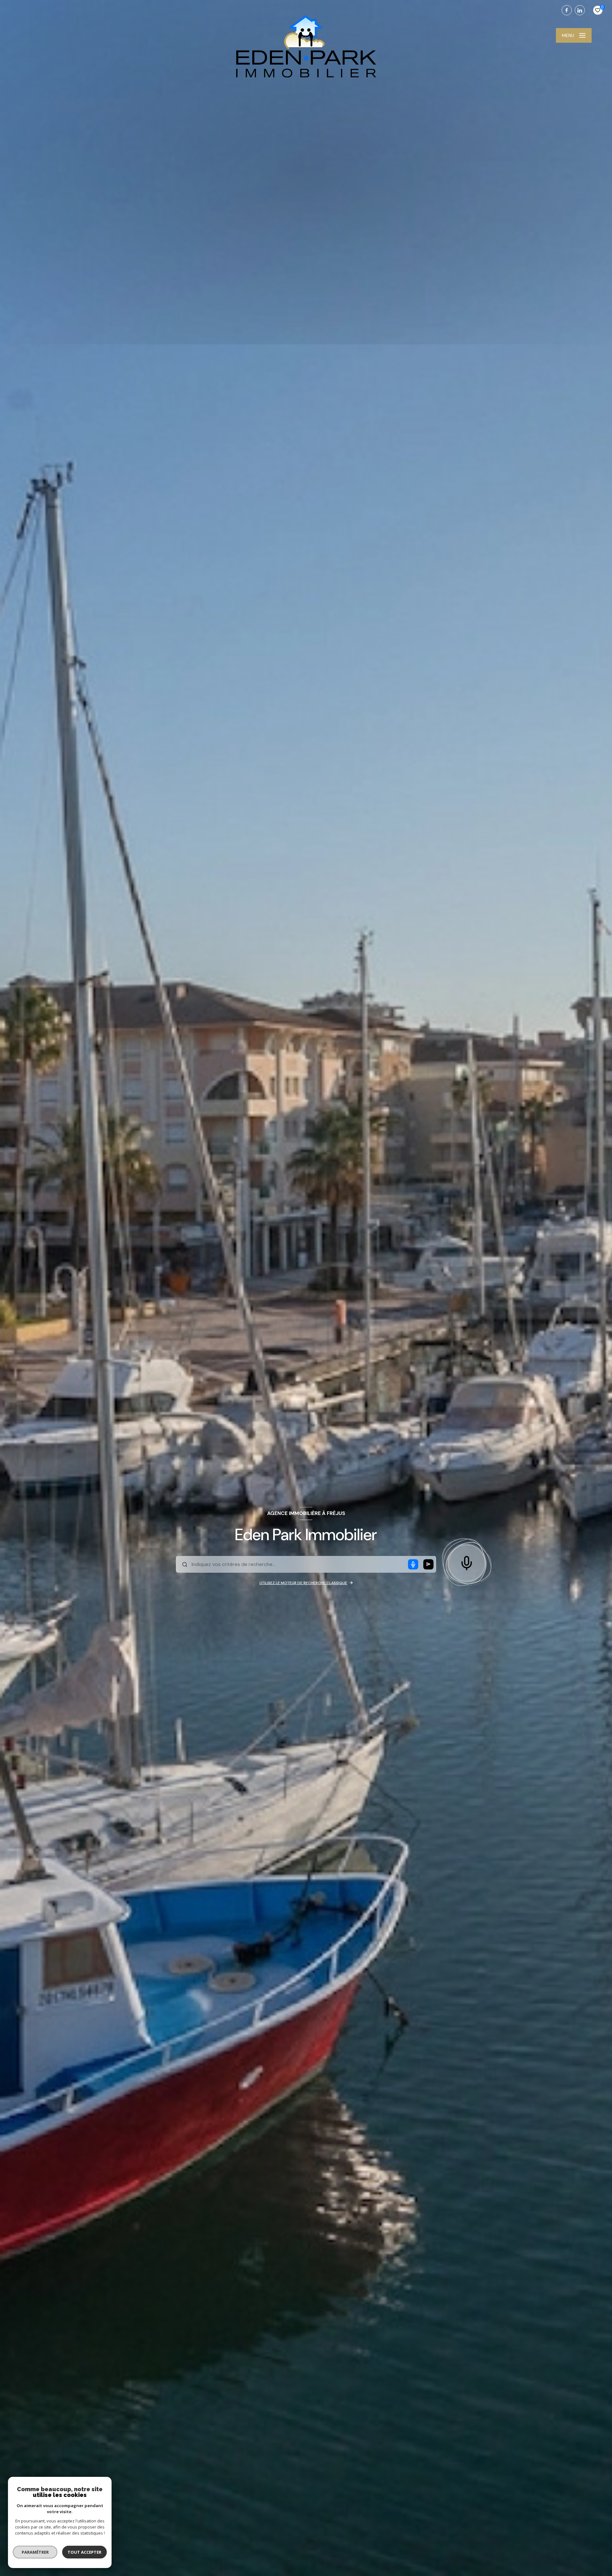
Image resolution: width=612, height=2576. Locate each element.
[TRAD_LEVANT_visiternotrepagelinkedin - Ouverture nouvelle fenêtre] (580, 10)
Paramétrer (35, 2552)
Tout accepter (84, 2552)
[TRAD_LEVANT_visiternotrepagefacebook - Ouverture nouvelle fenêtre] (567, 10)
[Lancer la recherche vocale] (467, 1562)
